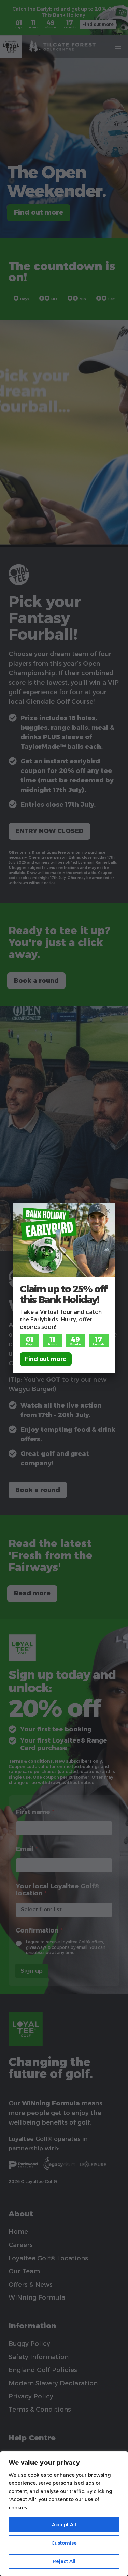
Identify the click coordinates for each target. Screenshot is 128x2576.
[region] (64, 2514)
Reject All (64, 2561)
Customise (64, 2543)
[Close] (108, 1211)
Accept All (64, 2525)
